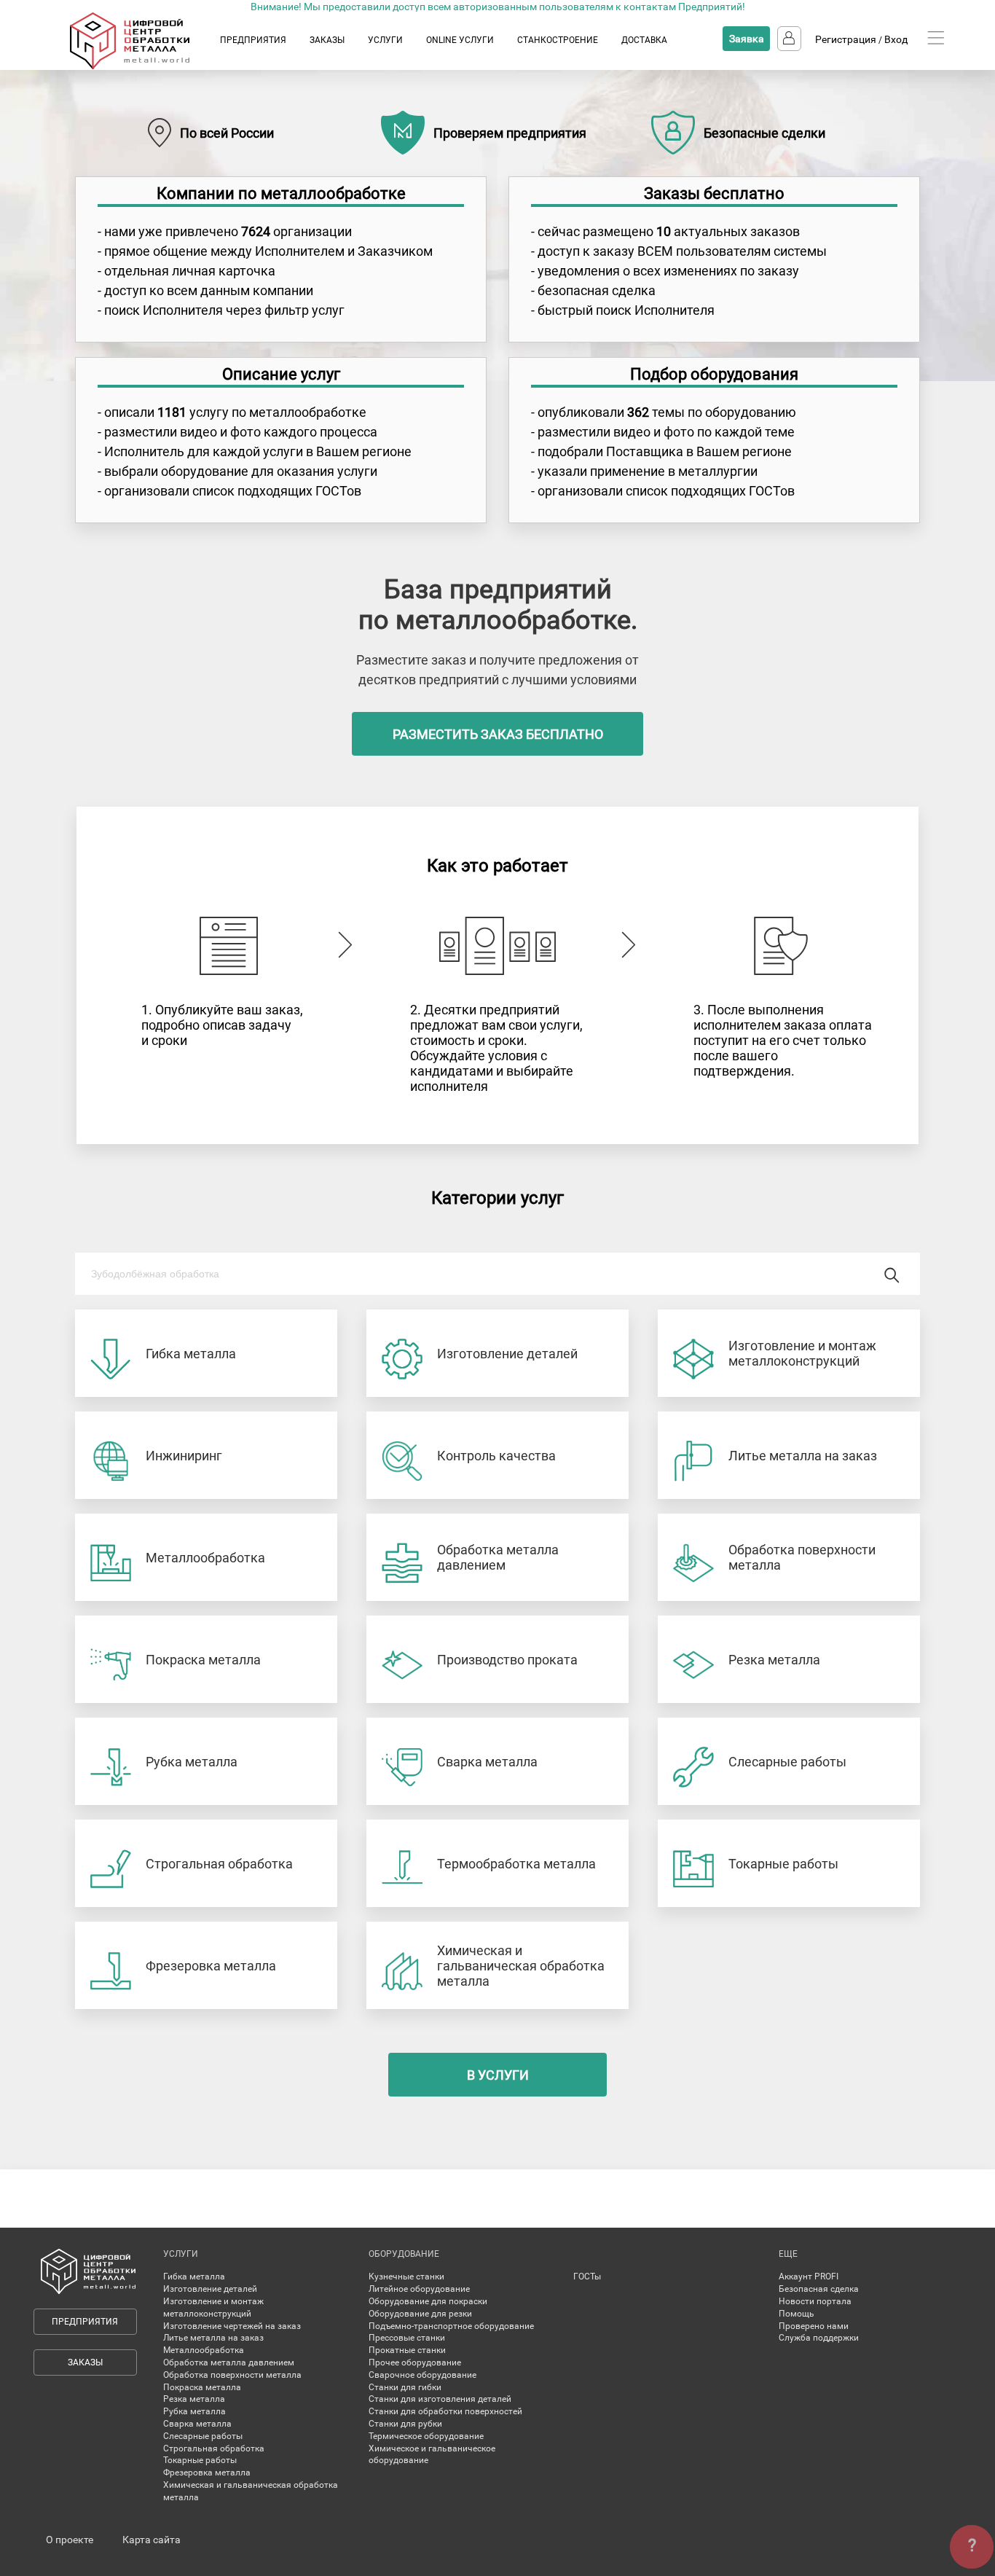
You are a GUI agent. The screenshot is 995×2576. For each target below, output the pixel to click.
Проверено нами (814, 2326)
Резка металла (194, 2399)
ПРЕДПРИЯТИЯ (253, 40)
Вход (896, 39)
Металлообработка (204, 2350)
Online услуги (460, 40)
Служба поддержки (819, 2338)
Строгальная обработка (214, 2448)
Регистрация (846, 39)
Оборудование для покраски (428, 2301)
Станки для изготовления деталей (440, 2399)
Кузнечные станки (406, 2276)
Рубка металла (194, 2411)
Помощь (797, 2314)
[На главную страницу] (144, 66)
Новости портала (815, 2301)
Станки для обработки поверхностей (445, 2411)
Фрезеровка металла (207, 2473)
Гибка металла (194, 2276)
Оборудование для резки (420, 2314)
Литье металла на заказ (213, 2338)
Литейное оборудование (419, 2289)
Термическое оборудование (426, 2436)
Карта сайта (152, 2540)
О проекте (70, 2540)
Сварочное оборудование (422, 2375)
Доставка (644, 40)
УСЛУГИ (385, 40)
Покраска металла (202, 2387)
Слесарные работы (203, 2436)
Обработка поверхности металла (232, 2375)
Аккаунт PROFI (809, 2276)
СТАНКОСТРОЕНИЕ (558, 40)
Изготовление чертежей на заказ (232, 2326)
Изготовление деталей (210, 2289)
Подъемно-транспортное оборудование (451, 2326)
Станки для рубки (405, 2424)
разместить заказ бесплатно (498, 734)
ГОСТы (587, 2276)
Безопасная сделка (819, 2289)
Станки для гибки (405, 2387)
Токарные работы (200, 2460)
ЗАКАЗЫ (327, 40)
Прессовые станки (407, 2338)
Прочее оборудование (415, 2362)
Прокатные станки (407, 2350)
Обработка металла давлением (229, 2362)
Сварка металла (197, 2424)
